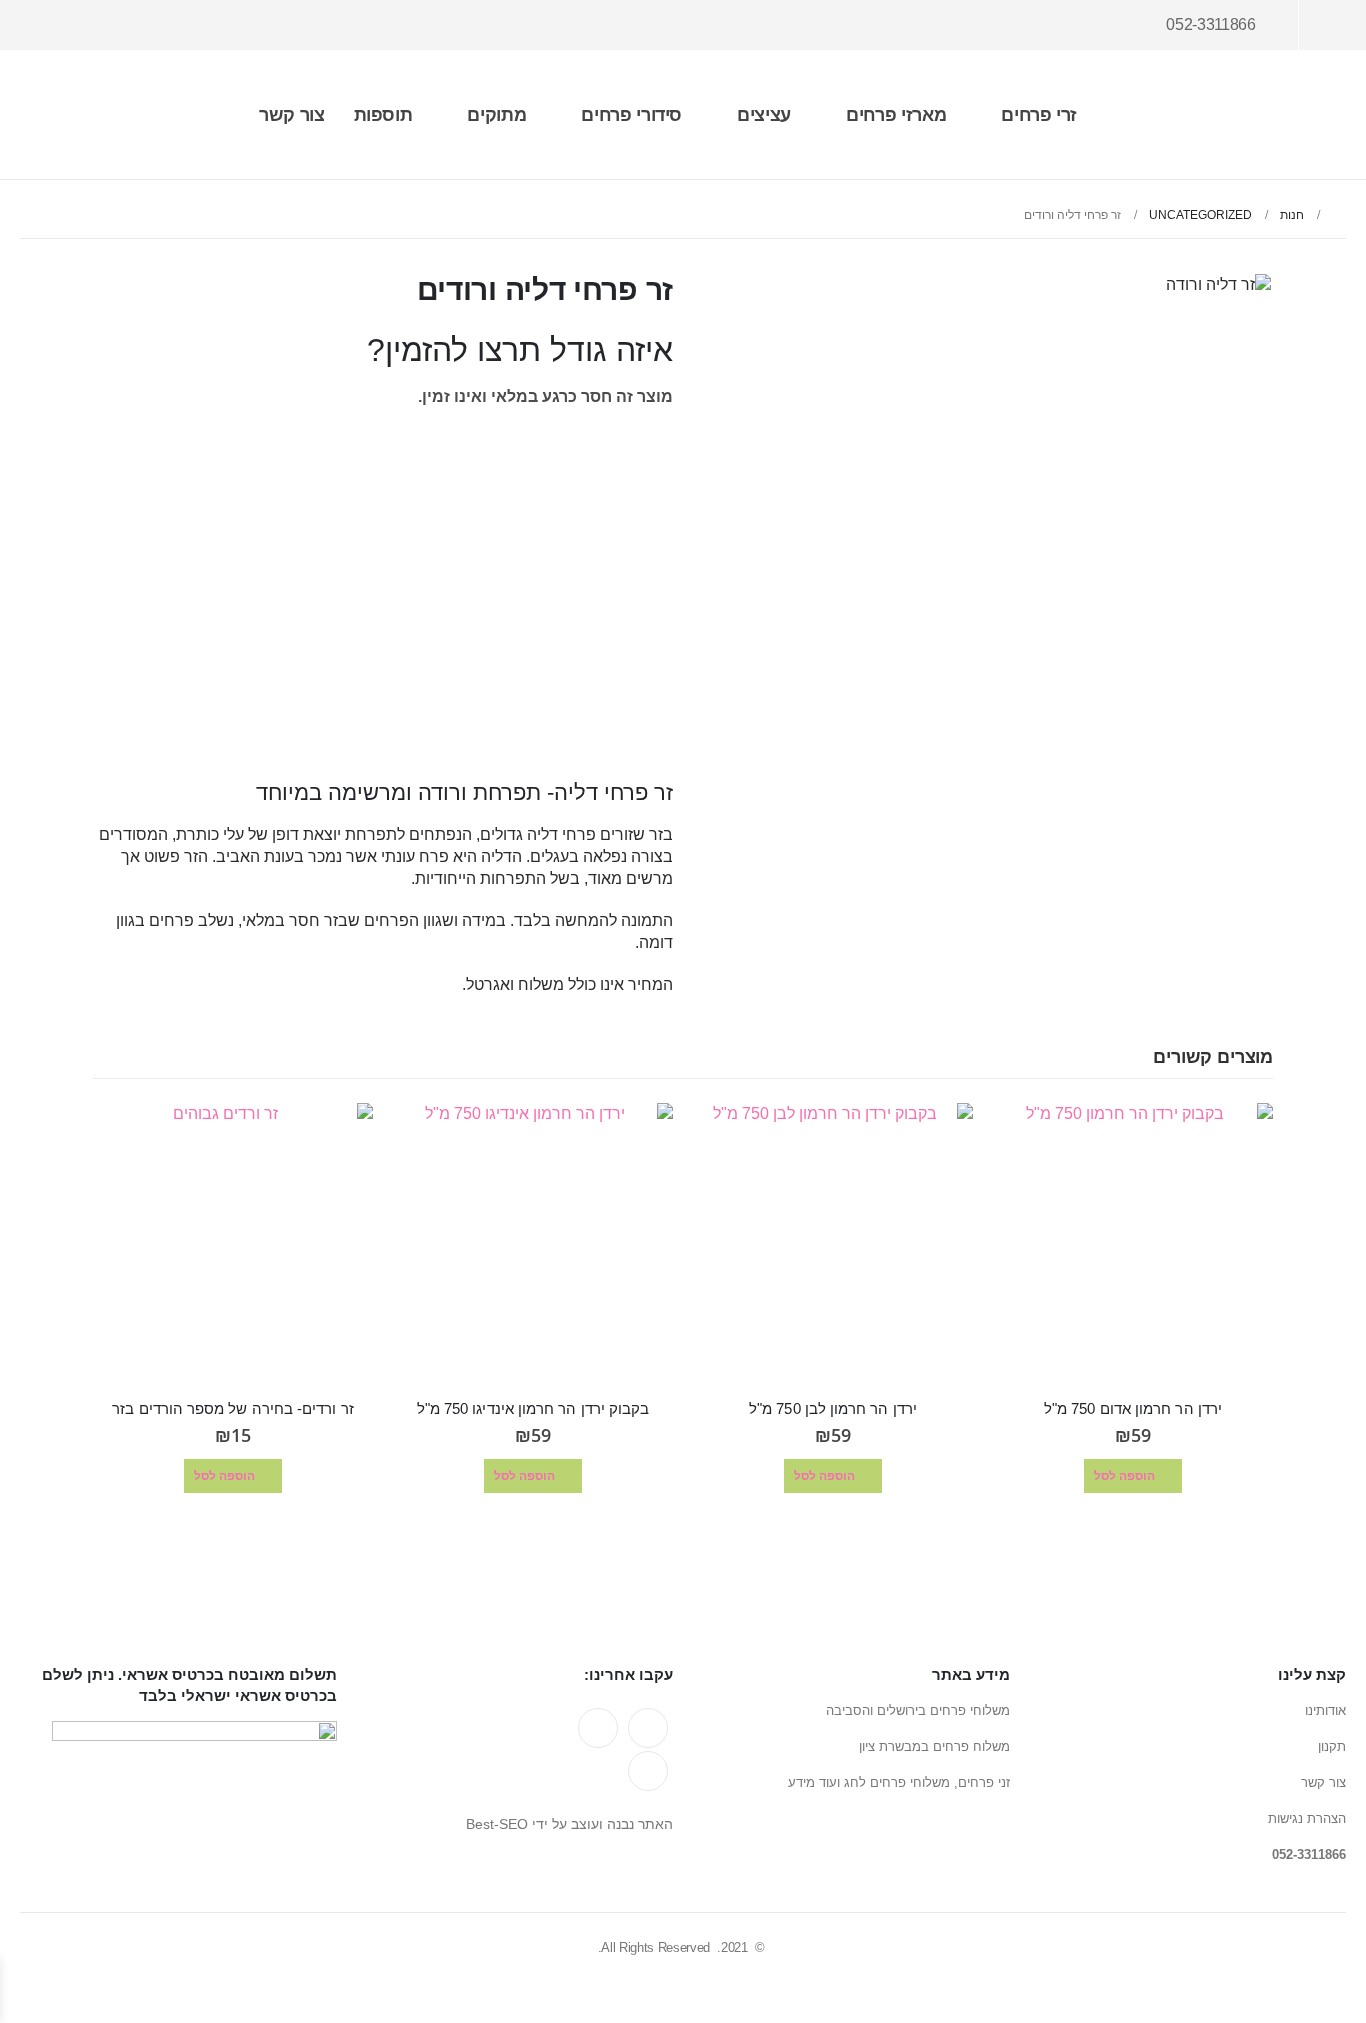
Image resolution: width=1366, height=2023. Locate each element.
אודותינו (1325, 1710)
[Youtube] (98, 25)
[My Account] (1329, 25)
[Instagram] (60, 25)
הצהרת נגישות (1307, 1818)
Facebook (648, 1728)
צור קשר (292, 115)
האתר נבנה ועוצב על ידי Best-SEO (569, 1824)
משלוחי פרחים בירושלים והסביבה (918, 1710)
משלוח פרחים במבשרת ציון (934, 1746)
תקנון (1332, 1746)
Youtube (598, 1728)
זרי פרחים (1039, 115)
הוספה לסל (599, 709)
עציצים (764, 115)
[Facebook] (133, 25)
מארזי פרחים (896, 115)
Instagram (648, 1771)
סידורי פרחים (631, 115)
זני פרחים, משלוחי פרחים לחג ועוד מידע (899, 1782)
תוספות (383, 115)
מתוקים (496, 115)
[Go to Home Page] (1339, 215)
